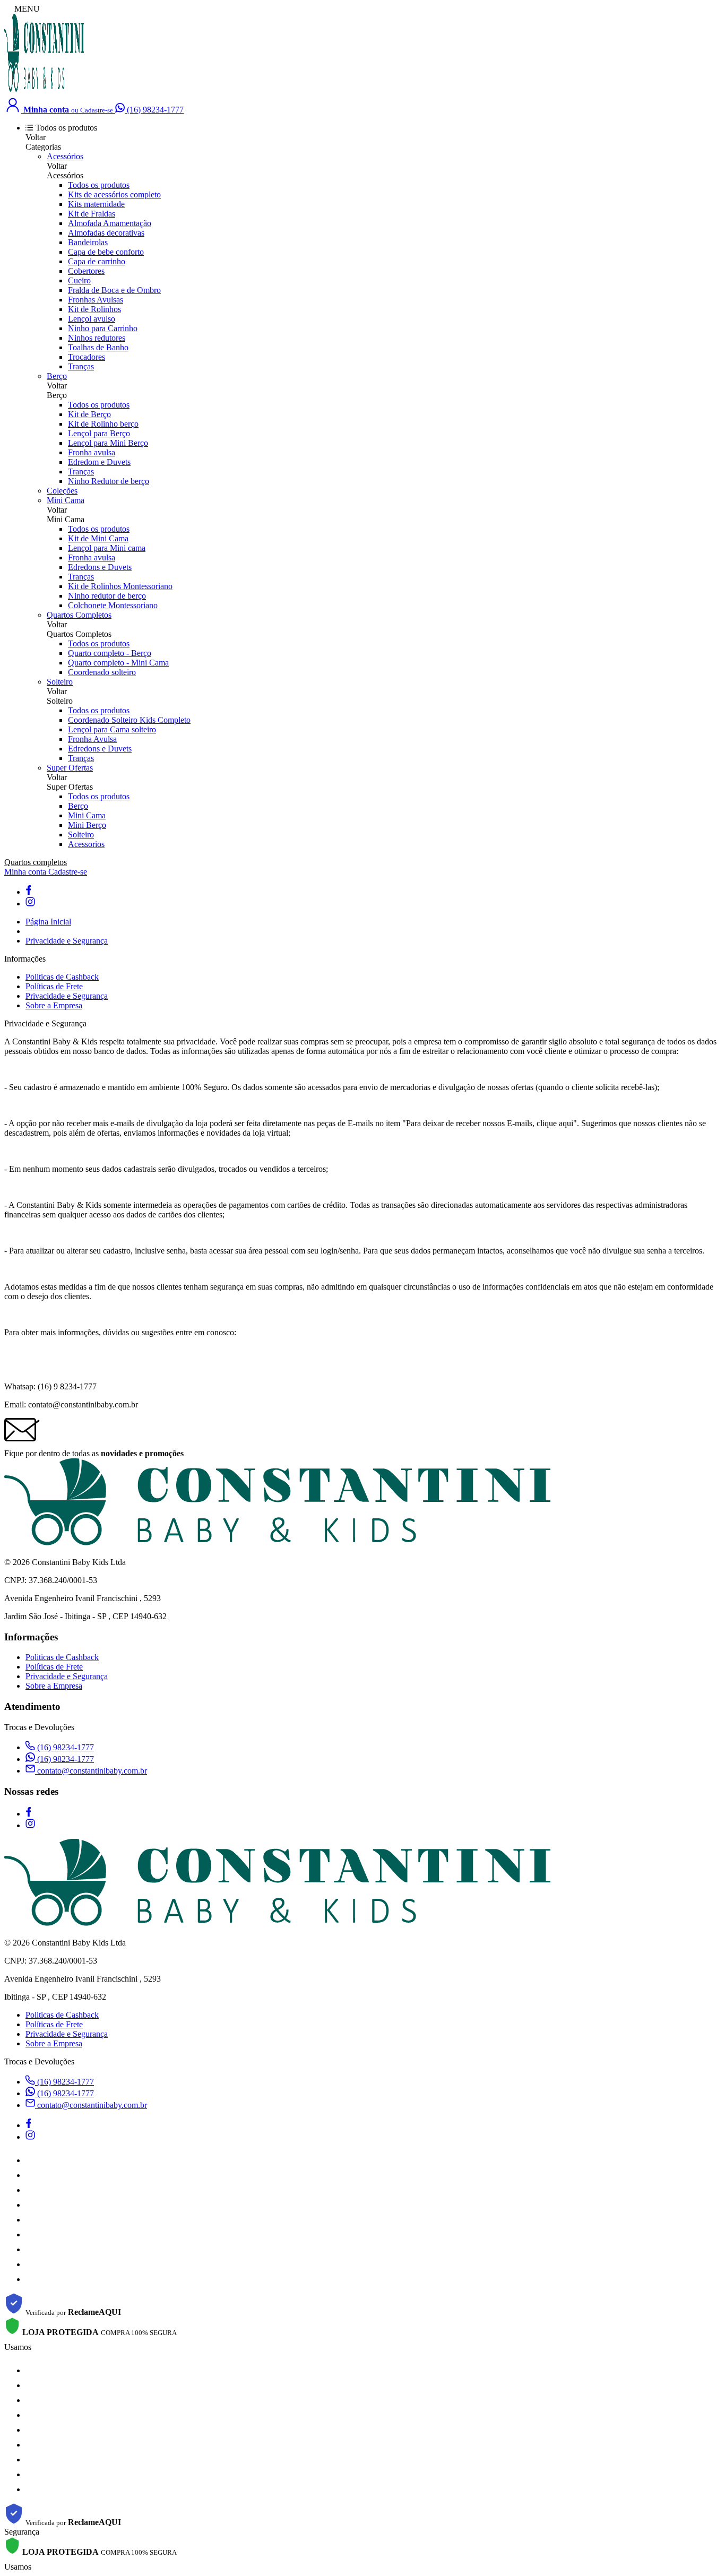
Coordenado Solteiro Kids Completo (129, 720)
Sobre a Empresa (54, 1005)
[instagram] (30, 904)
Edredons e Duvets (100, 567)
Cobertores (86, 271)
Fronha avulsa (92, 452)
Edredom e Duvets (99, 462)
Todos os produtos (99, 185)
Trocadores (87, 357)
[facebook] (28, 892)
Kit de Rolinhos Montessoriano (120, 586)
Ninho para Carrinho (103, 328)
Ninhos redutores (97, 338)
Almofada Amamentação (110, 223)
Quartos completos (36, 862)
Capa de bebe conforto (106, 252)
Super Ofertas (70, 768)
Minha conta (26, 872)
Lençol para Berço (99, 433)
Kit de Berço (89, 414)
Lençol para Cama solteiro (112, 729)
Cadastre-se (68, 872)
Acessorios (86, 844)
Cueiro (79, 280)
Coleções (62, 491)
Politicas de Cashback (62, 977)
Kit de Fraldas (92, 214)
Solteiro (60, 682)
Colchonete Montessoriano (113, 605)
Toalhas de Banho (98, 347)
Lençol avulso (92, 319)
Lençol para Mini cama (107, 548)
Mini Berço (87, 825)
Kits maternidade (96, 204)
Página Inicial (48, 922)
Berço (57, 376)
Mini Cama (66, 500)
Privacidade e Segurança (67, 941)
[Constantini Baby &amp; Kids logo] (44, 90)
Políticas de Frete (54, 986)
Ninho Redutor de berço (109, 481)
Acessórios (65, 156)
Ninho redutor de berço (107, 596)
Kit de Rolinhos (94, 309)
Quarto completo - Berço (110, 653)
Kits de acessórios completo (114, 195)
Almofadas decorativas (106, 233)
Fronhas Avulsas (96, 300)
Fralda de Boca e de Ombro (114, 290)
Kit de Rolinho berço (103, 424)
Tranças (81, 366)
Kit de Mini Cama (98, 538)
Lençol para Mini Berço (108, 443)
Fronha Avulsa (92, 739)
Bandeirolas (88, 242)
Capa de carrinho (97, 261)
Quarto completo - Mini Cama (118, 663)
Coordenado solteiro (102, 672)
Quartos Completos (79, 615)
